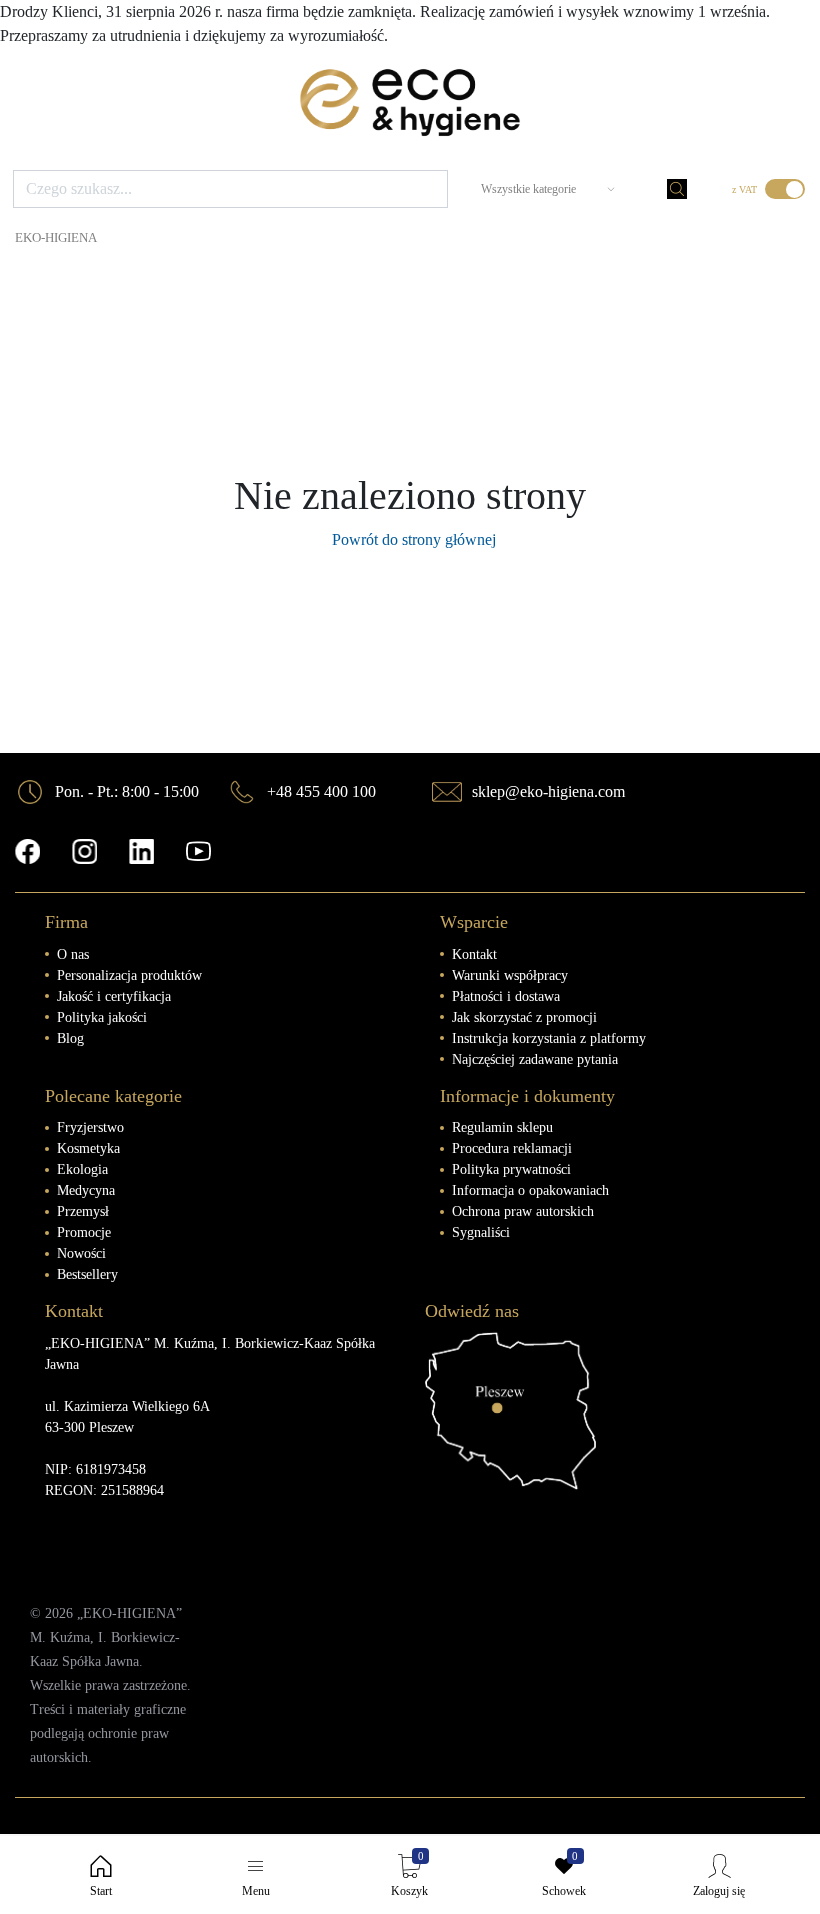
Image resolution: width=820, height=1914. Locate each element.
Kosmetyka (88, 1148)
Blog (70, 1038)
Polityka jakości (102, 1017)
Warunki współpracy (510, 975)
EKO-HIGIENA (56, 238)
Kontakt (474, 954)
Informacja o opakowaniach (530, 1190)
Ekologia (82, 1169)
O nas (73, 954)
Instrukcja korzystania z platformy (549, 1038)
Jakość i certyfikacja (114, 996)
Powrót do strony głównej (410, 539)
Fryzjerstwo (90, 1127)
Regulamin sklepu (502, 1127)
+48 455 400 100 (321, 791)
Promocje (84, 1232)
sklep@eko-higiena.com (548, 791)
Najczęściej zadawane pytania (535, 1059)
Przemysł (83, 1211)
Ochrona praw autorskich (523, 1211)
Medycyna (86, 1190)
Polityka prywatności (511, 1169)
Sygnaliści (481, 1232)
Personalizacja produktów (129, 975)
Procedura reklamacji (512, 1148)
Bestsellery (87, 1274)
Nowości (81, 1253)
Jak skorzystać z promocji (524, 1017)
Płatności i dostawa (506, 996)
